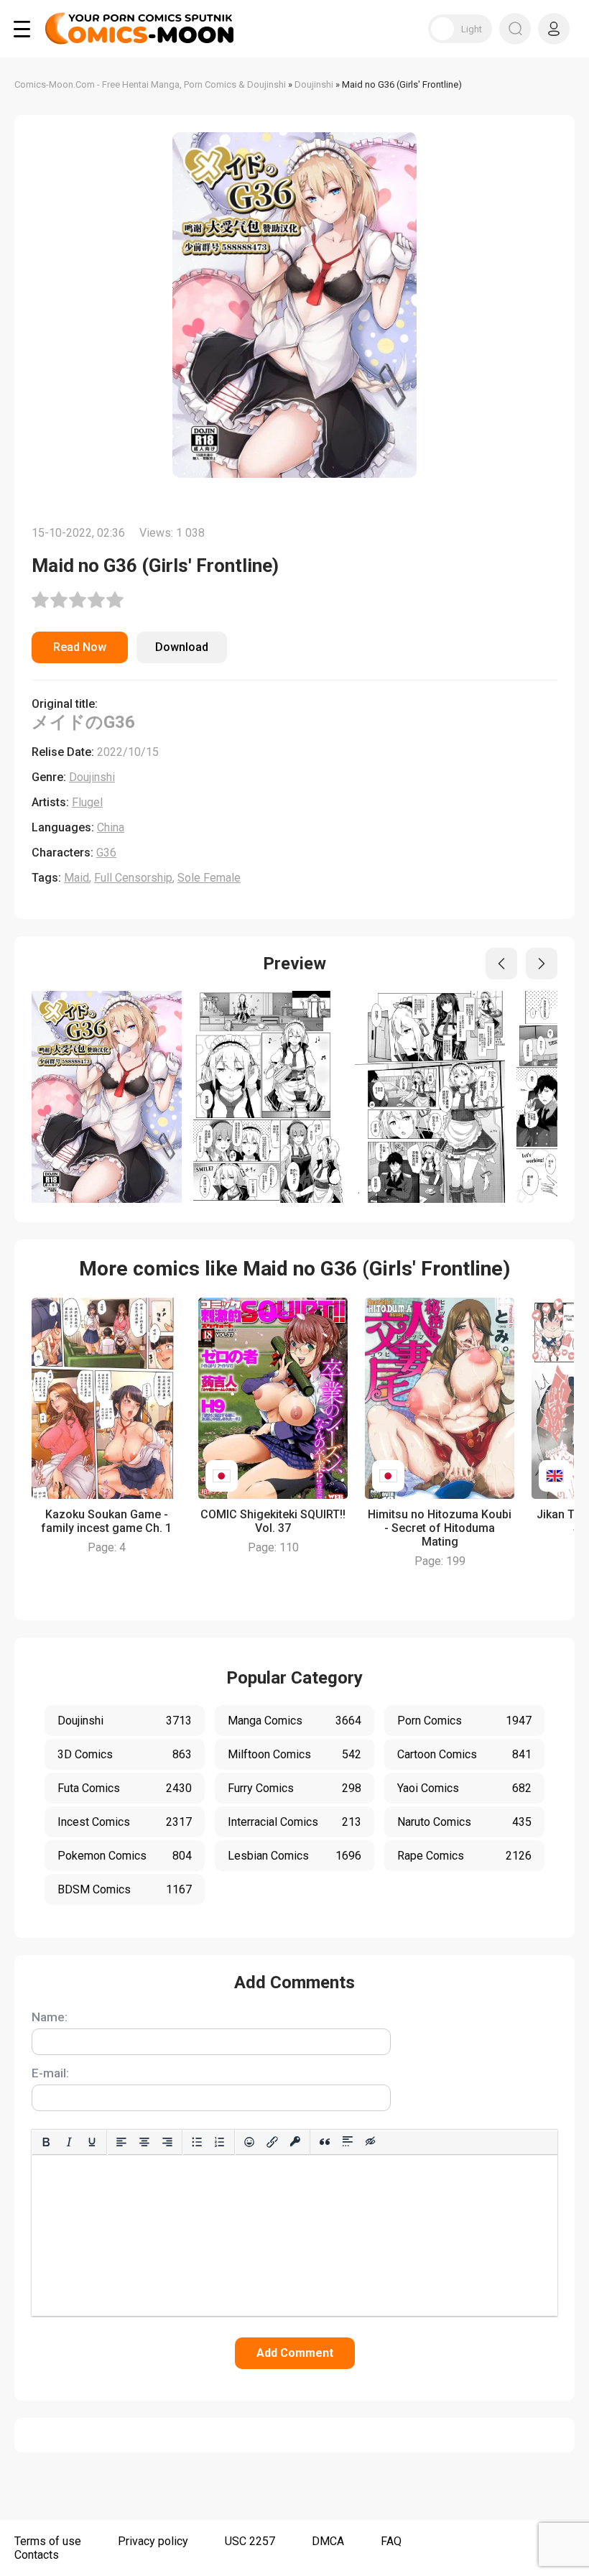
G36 (106, 853)
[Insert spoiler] (348, 2142)
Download (182, 647)
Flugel (87, 802)
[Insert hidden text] (371, 2142)
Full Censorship (133, 878)
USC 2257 (250, 2541)
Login (554, 29)
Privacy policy (153, 2541)
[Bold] (46, 2142)
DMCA (328, 2541)
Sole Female (209, 878)
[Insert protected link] (295, 2142)
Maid (76, 878)
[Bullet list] (197, 2142)
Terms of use (48, 2541)
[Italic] (69, 2142)
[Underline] (92, 2142)
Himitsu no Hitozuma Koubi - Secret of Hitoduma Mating (440, 1528)
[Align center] (144, 2142)
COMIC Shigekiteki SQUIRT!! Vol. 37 (273, 1521)
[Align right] (167, 2142)
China (111, 827)
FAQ (391, 2541)
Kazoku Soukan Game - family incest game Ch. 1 (106, 1521)
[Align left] (121, 2142)
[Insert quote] (325, 2142)
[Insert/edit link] (272, 2142)
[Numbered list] (220, 2142)
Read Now (80, 647)
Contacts (37, 2555)
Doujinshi (92, 777)
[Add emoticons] (249, 2142)
